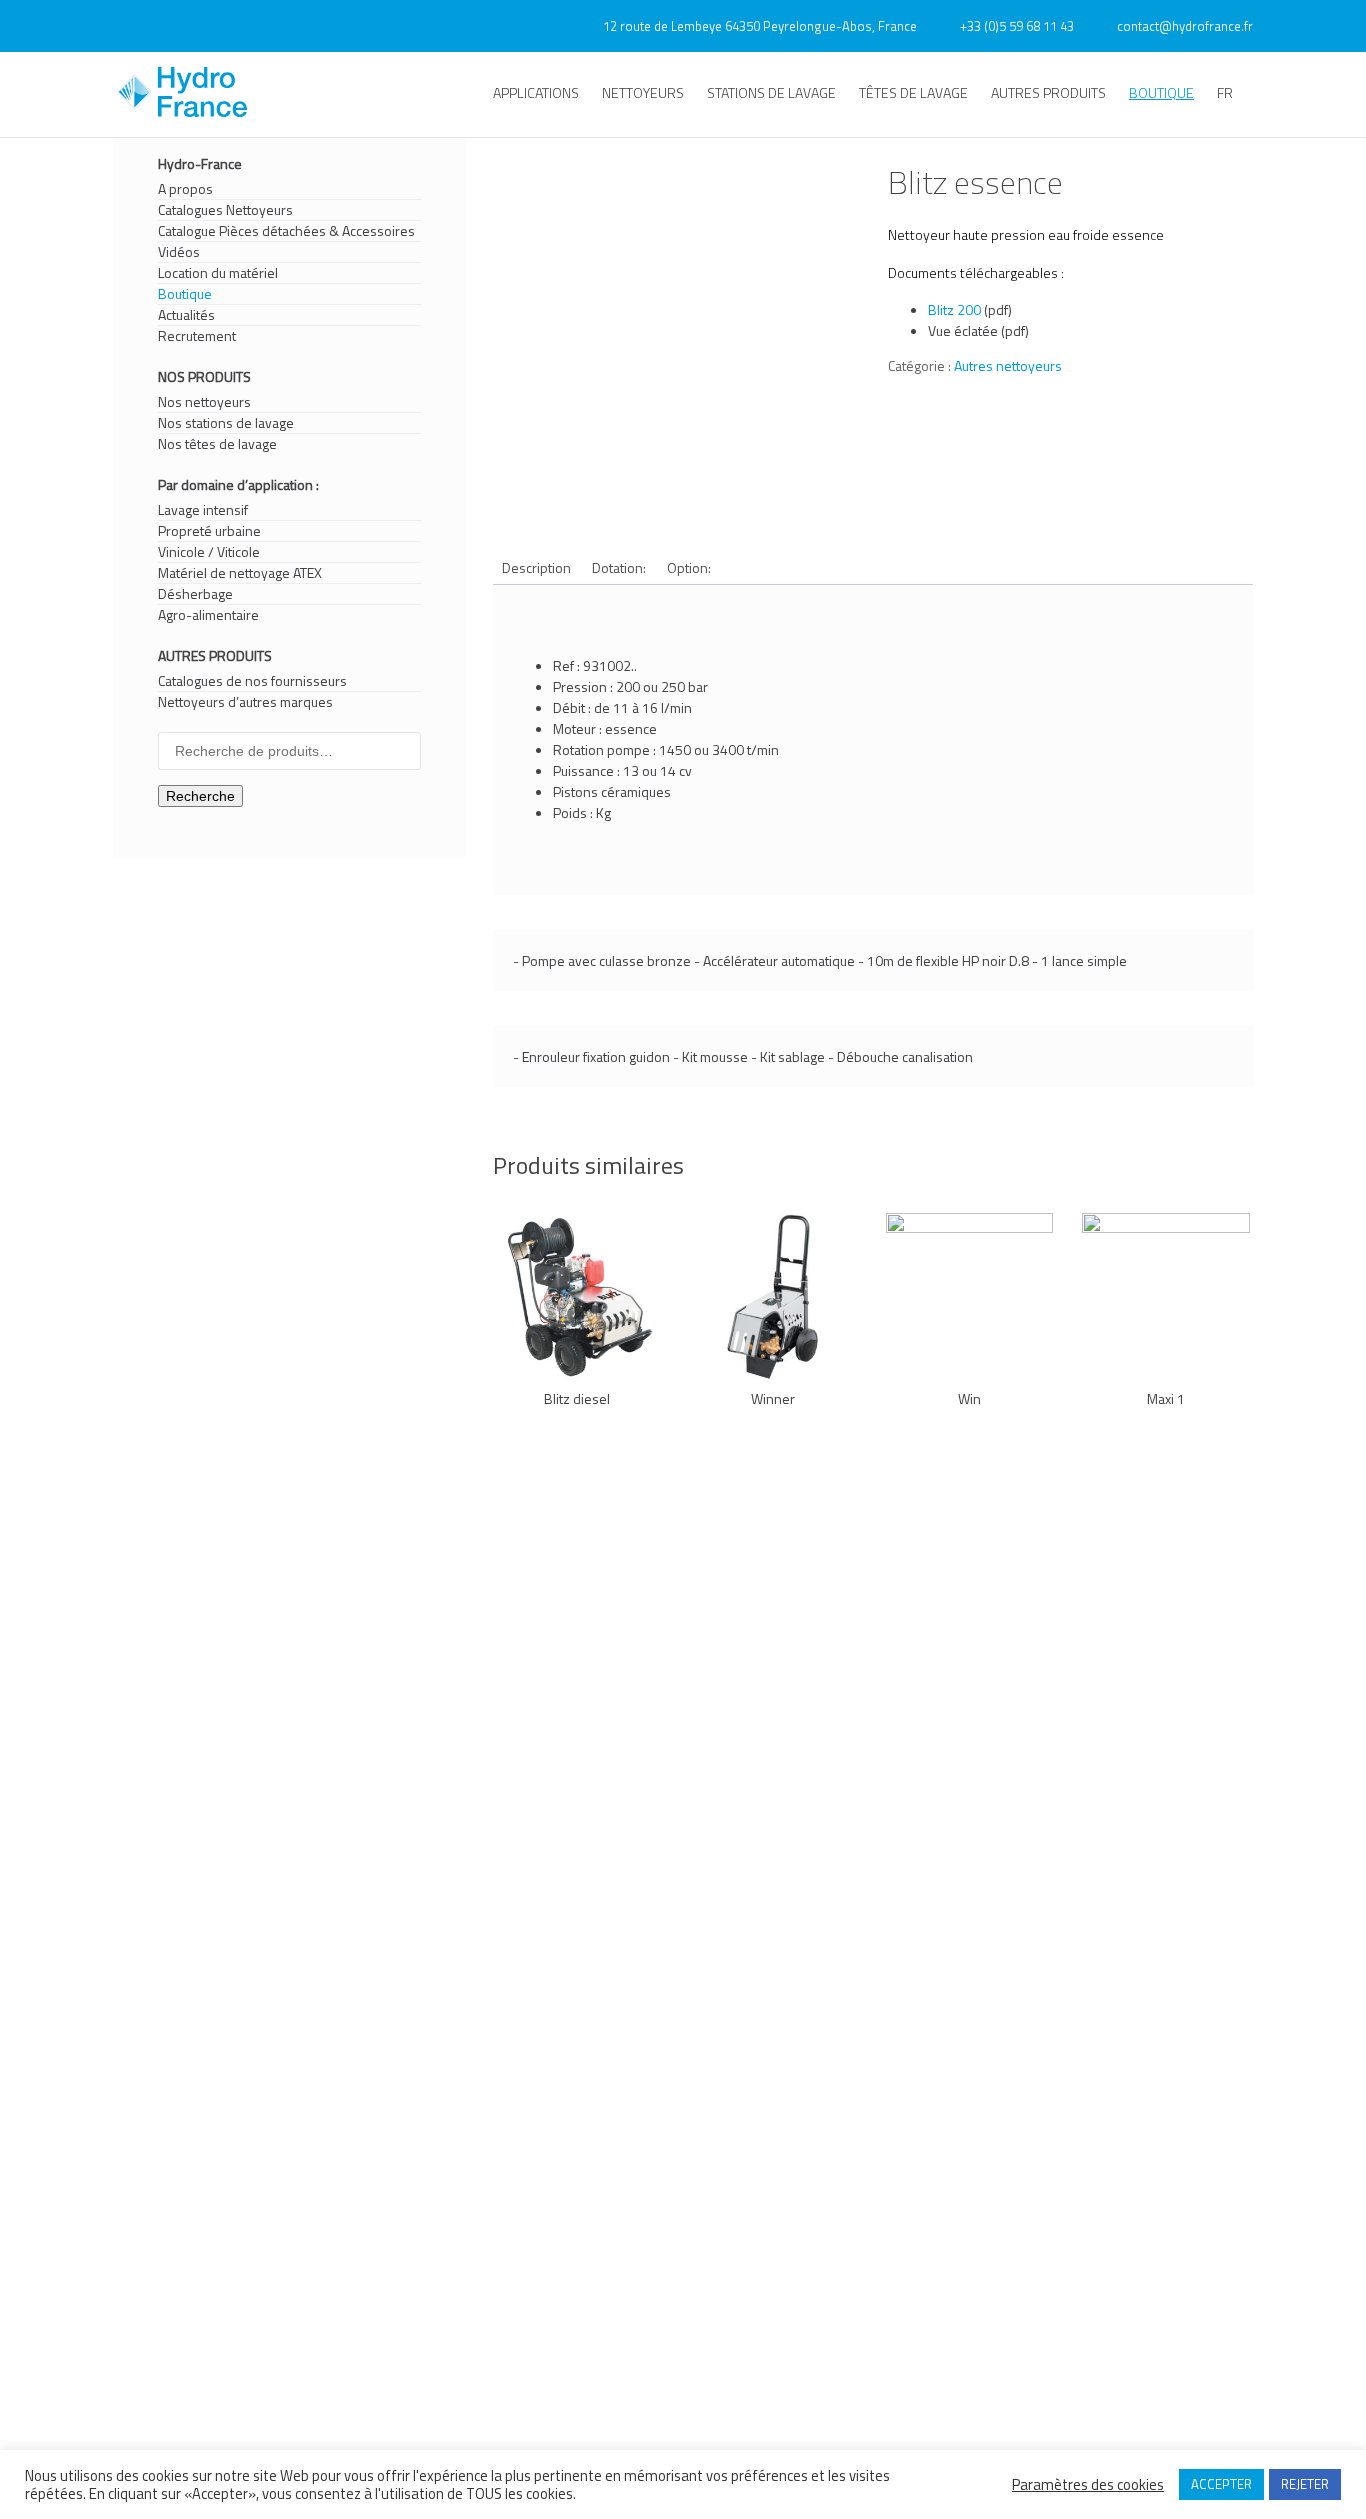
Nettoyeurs (643, 92)
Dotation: (619, 567)
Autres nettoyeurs (1008, 365)
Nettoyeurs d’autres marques (245, 702)
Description (536, 567)
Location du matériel (218, 273)
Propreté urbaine (209, 531)
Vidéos (179, 252)
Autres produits (1048, 92)
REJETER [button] (1305, 2484)
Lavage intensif (203, 510)
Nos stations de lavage (226, 423)
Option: (689, 567)
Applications (536, 92)
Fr (1225, 92)
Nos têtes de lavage (217, 444)
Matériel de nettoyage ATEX (240, 573)
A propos (185, 189)
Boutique (1161, 92)
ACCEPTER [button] (1221, 2484)
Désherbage (195, 594)
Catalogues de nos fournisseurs (252, 681)
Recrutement (197, 336)
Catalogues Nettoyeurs (225, 210)
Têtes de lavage (913, 92)
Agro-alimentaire (208, 615)
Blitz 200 (954, 309)
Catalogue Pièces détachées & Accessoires (286, 231)
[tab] (536, 567)
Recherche (200, 796)
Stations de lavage (771, 92)
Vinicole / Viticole (209, 552)
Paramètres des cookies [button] (1088, 2485)
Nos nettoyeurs (204, 402)
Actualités (186, 315)
